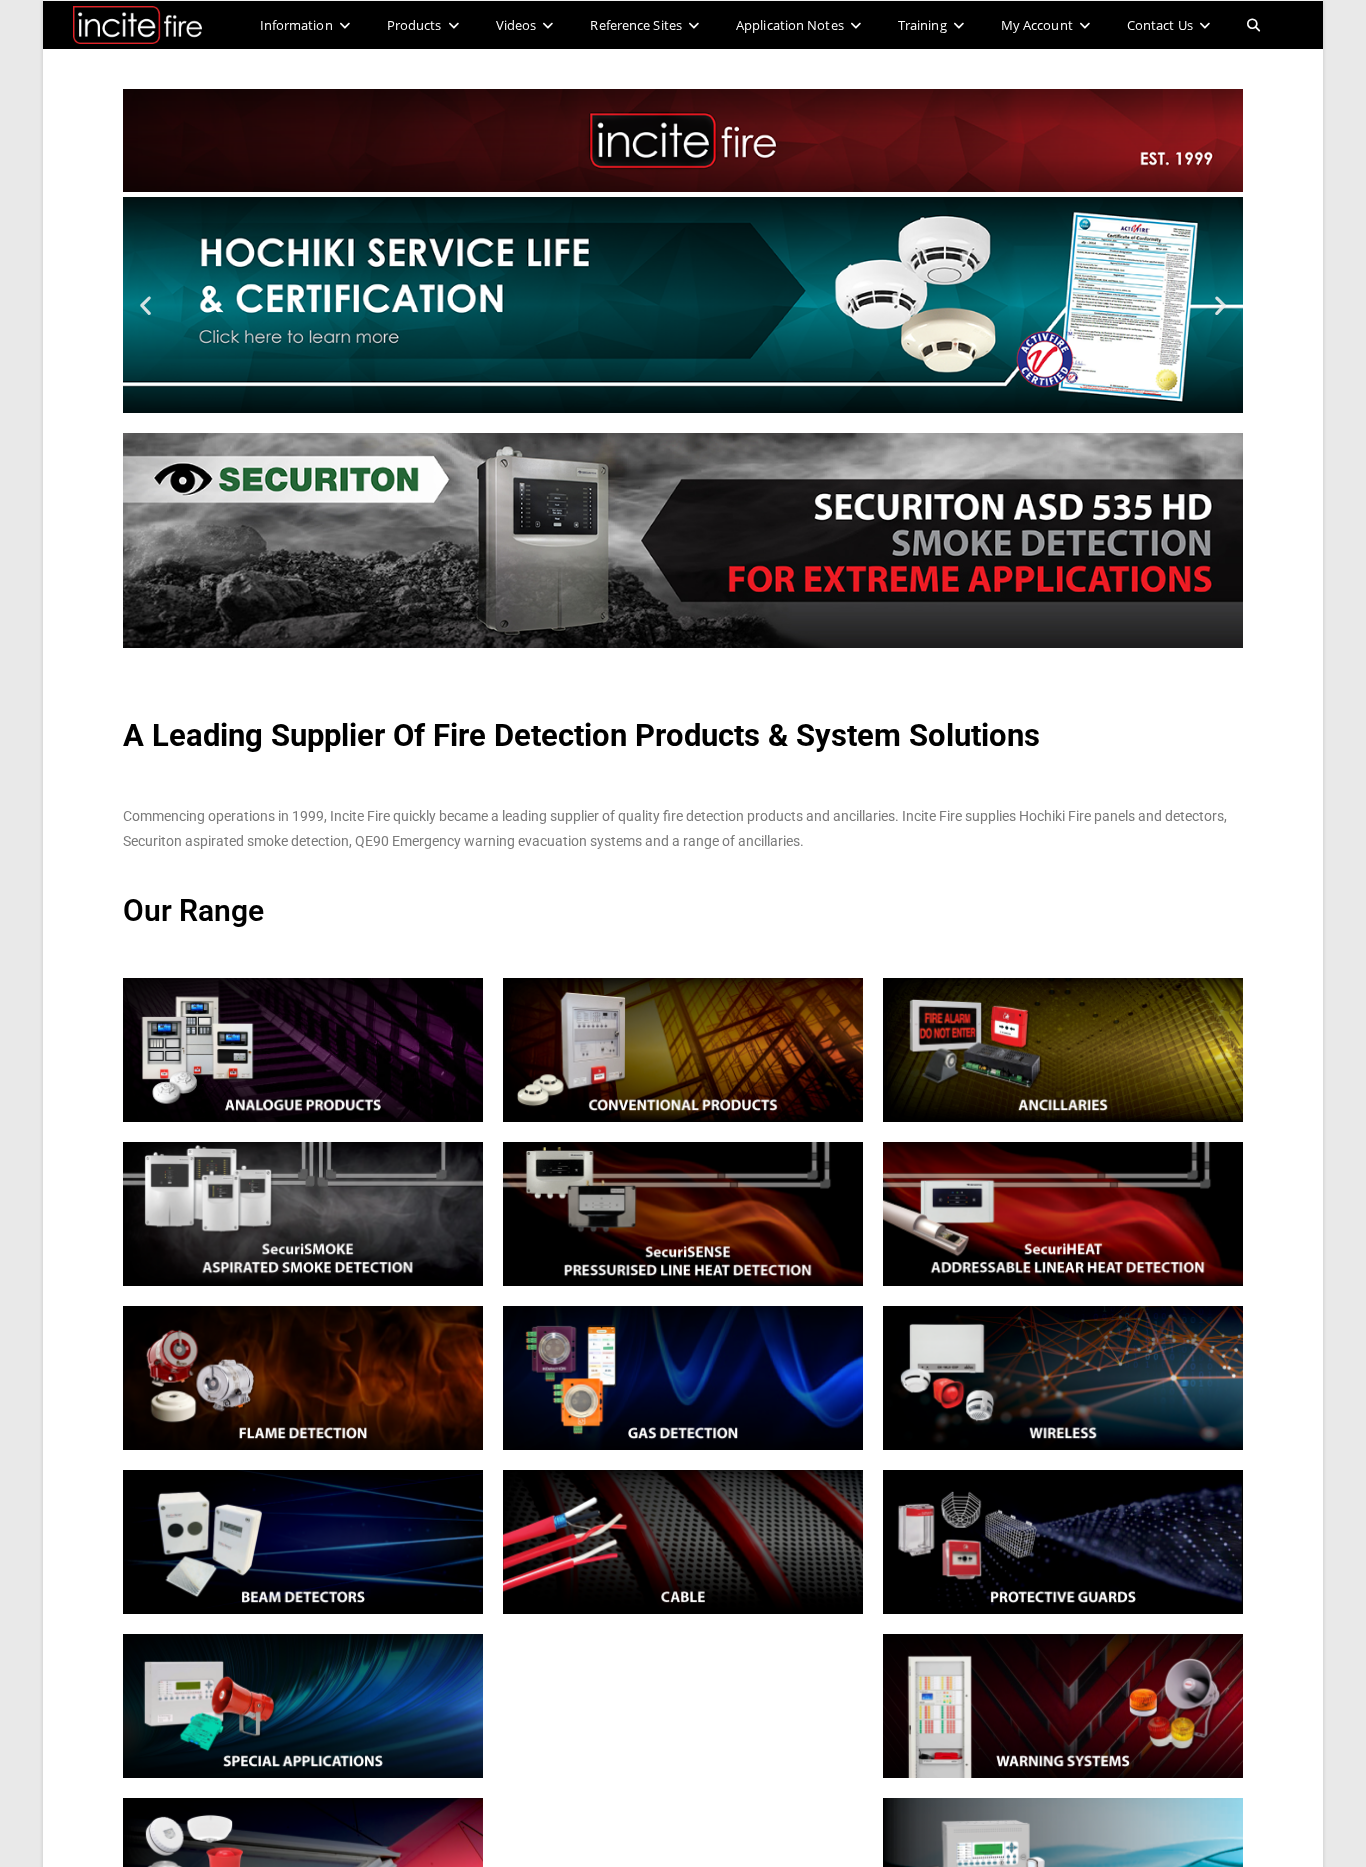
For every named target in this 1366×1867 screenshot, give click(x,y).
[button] (145, 305)
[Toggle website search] (1253, 25)
